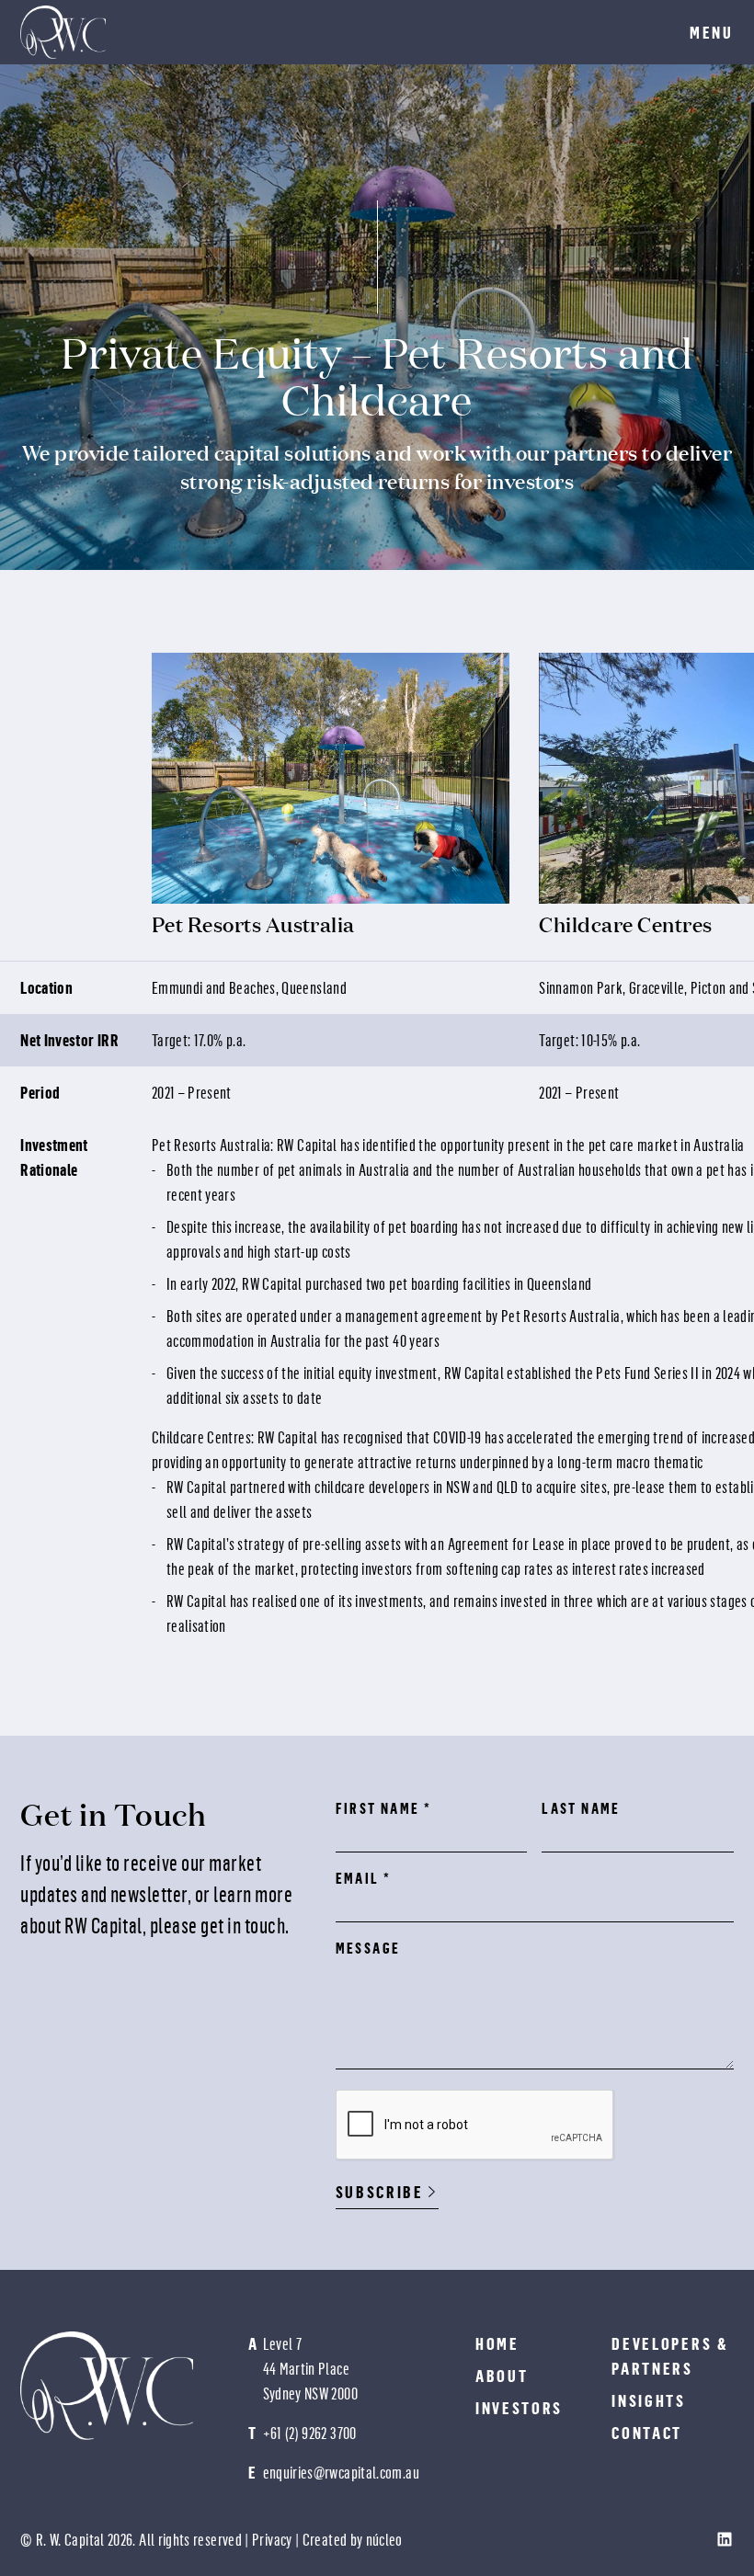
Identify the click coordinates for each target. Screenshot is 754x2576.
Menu (712, 33)
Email (364, 1878)
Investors (519, 2408)
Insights (649, 2401)
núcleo (384, 2540)
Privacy (272, 2540)
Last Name (581, 1808)
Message (368, 1948)
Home (497, 2344)
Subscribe (380, 2192)
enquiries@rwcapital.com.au (341, 2473)
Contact (647, 2433)
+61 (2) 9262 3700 (310, 2433)
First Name (384, 1808)
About (502, 2376)
